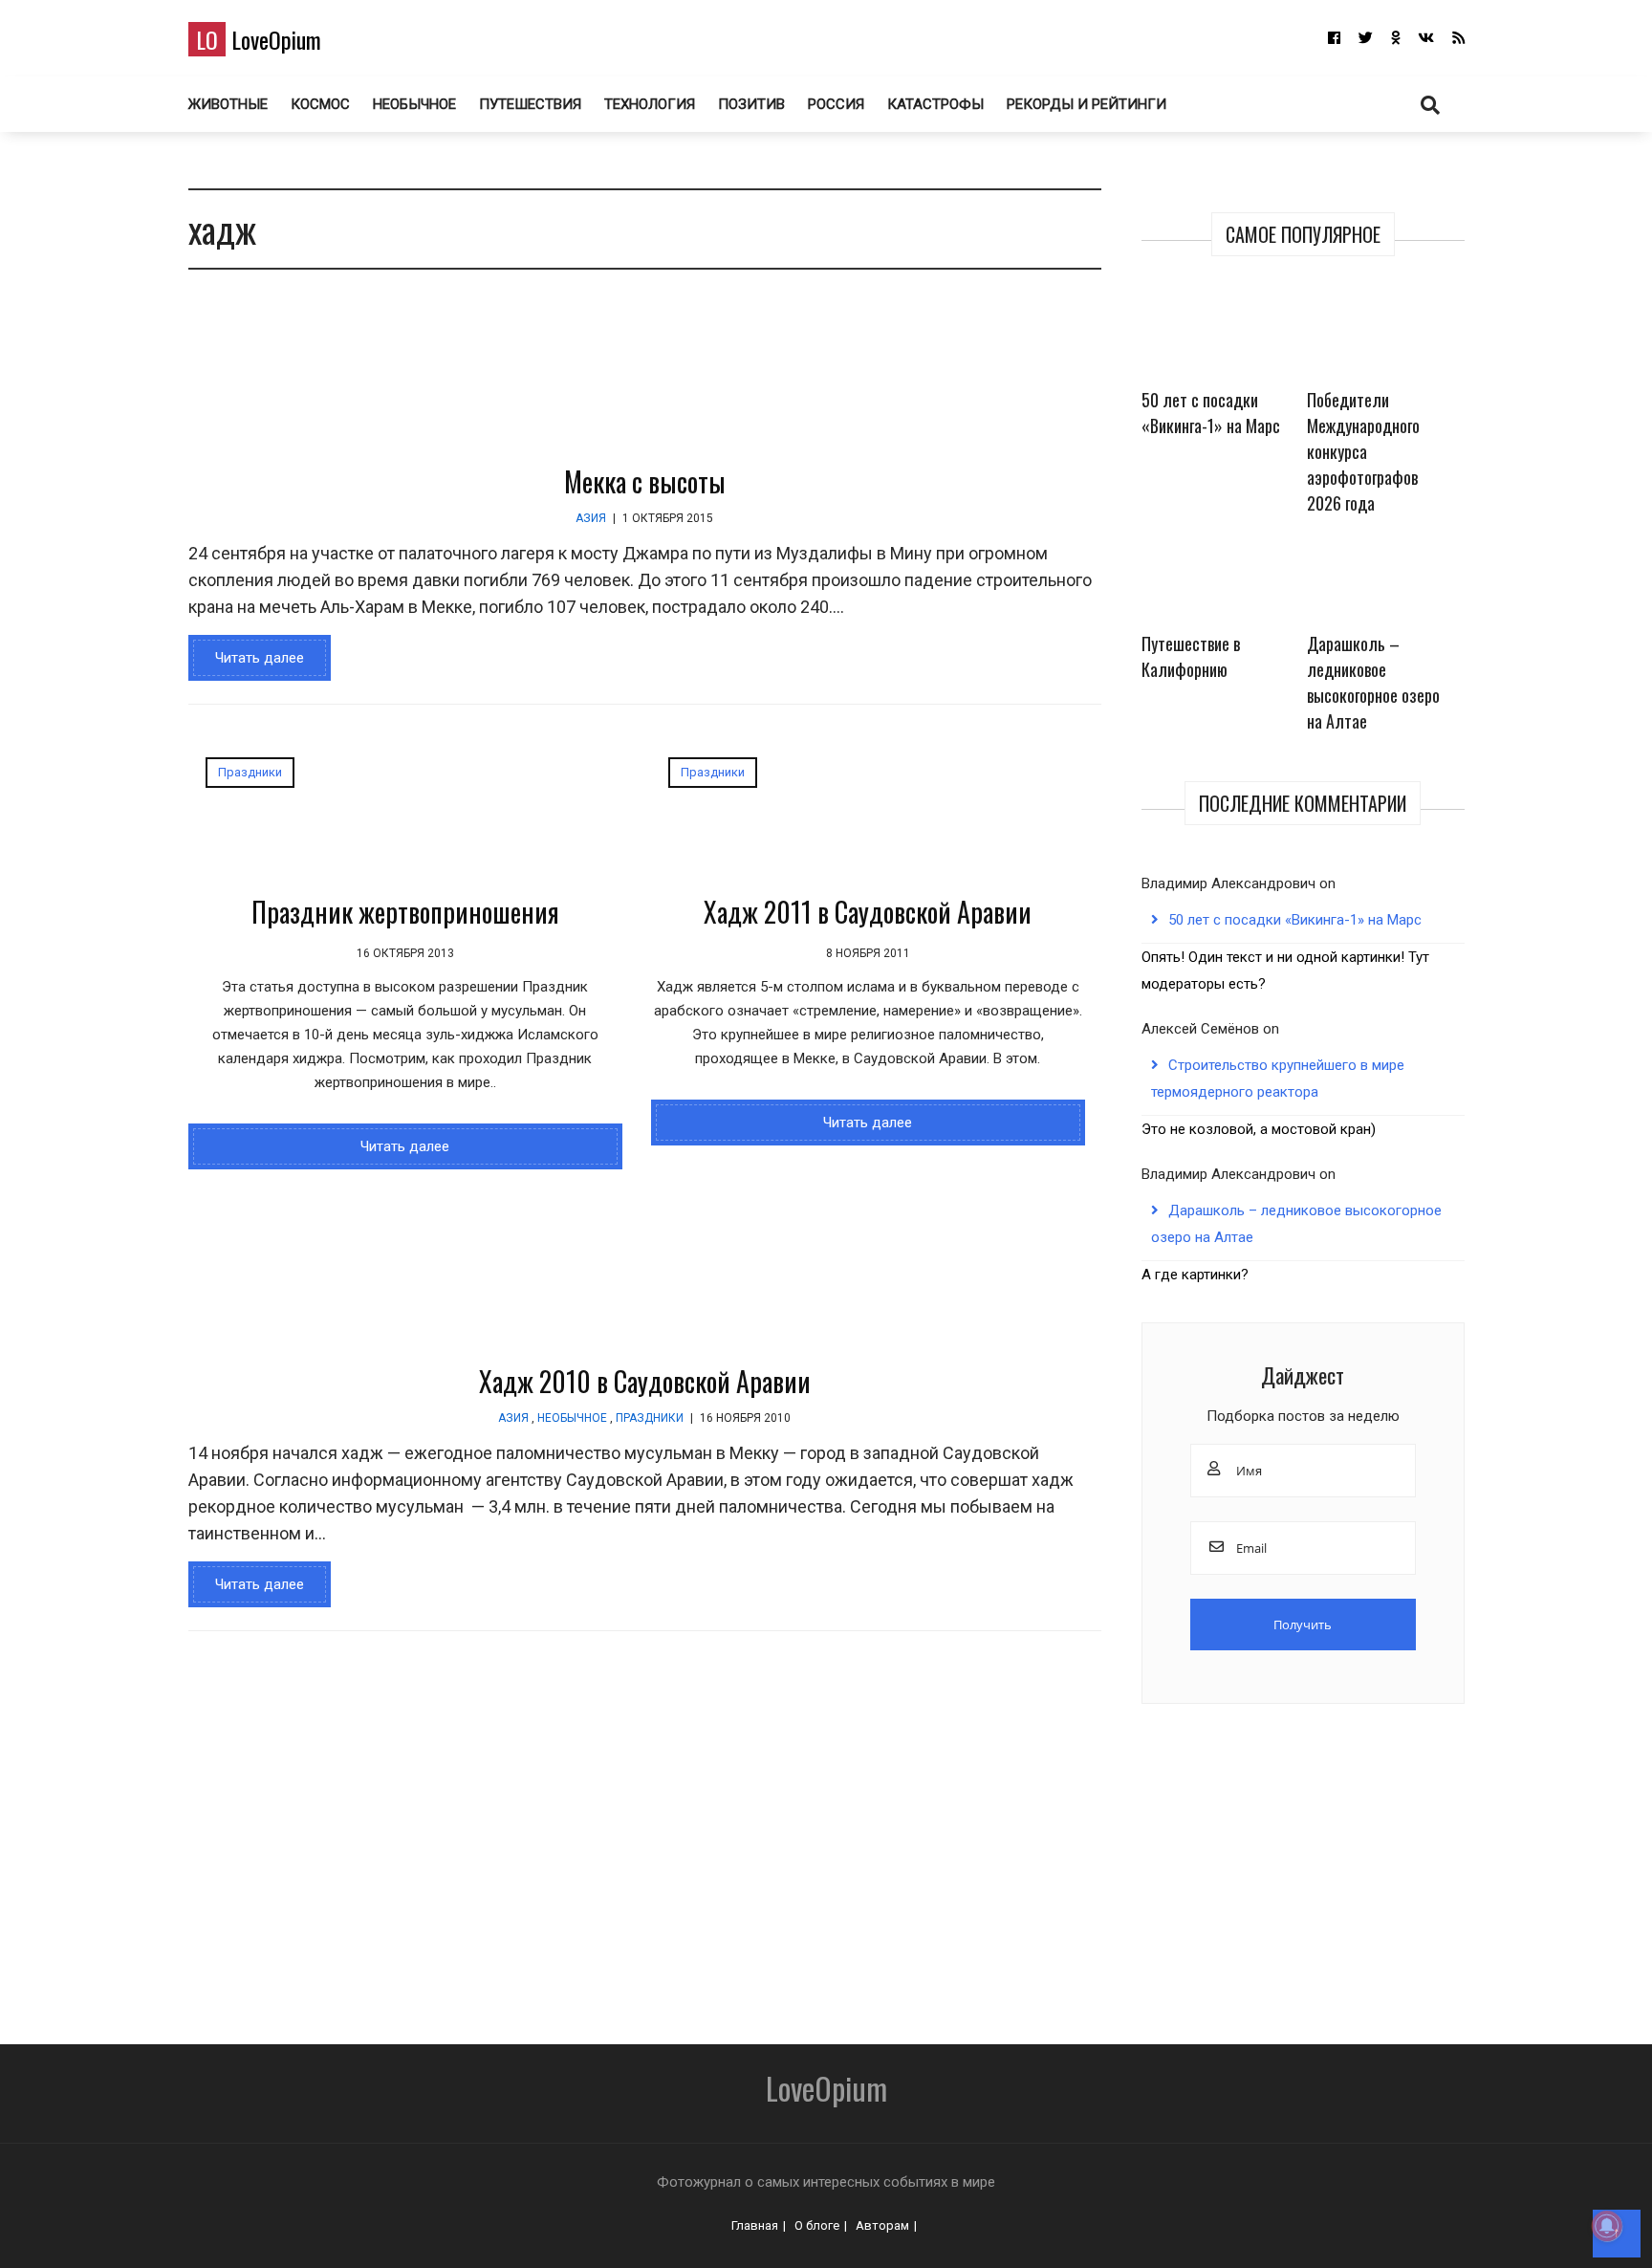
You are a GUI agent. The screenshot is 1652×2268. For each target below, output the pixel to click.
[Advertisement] (714, 1867)
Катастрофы (935, 104)
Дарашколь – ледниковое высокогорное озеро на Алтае (1373, 682)
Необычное (414, 104)
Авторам (882, 2225)
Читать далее (260, 658)
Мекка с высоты (645, 481)
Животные (228, 104)
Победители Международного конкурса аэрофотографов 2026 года (1363, 451)
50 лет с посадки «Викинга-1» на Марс (1211, 413)
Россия (836, 104)
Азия (591, 518)
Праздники (250, 772)
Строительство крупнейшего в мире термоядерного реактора (1278, 1079)
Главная (755, 2225)
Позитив (751, 104)
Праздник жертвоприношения (405, 912)
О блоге (817, 2225)
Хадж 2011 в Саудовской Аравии (868, 912)
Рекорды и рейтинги (1087, 104)
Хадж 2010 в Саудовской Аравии (645, 1381)
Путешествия (530, 104)
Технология (650, 104)
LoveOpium (259, 39)
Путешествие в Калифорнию (1191, 656)
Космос (320, 104)
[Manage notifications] (1607, 2226)
